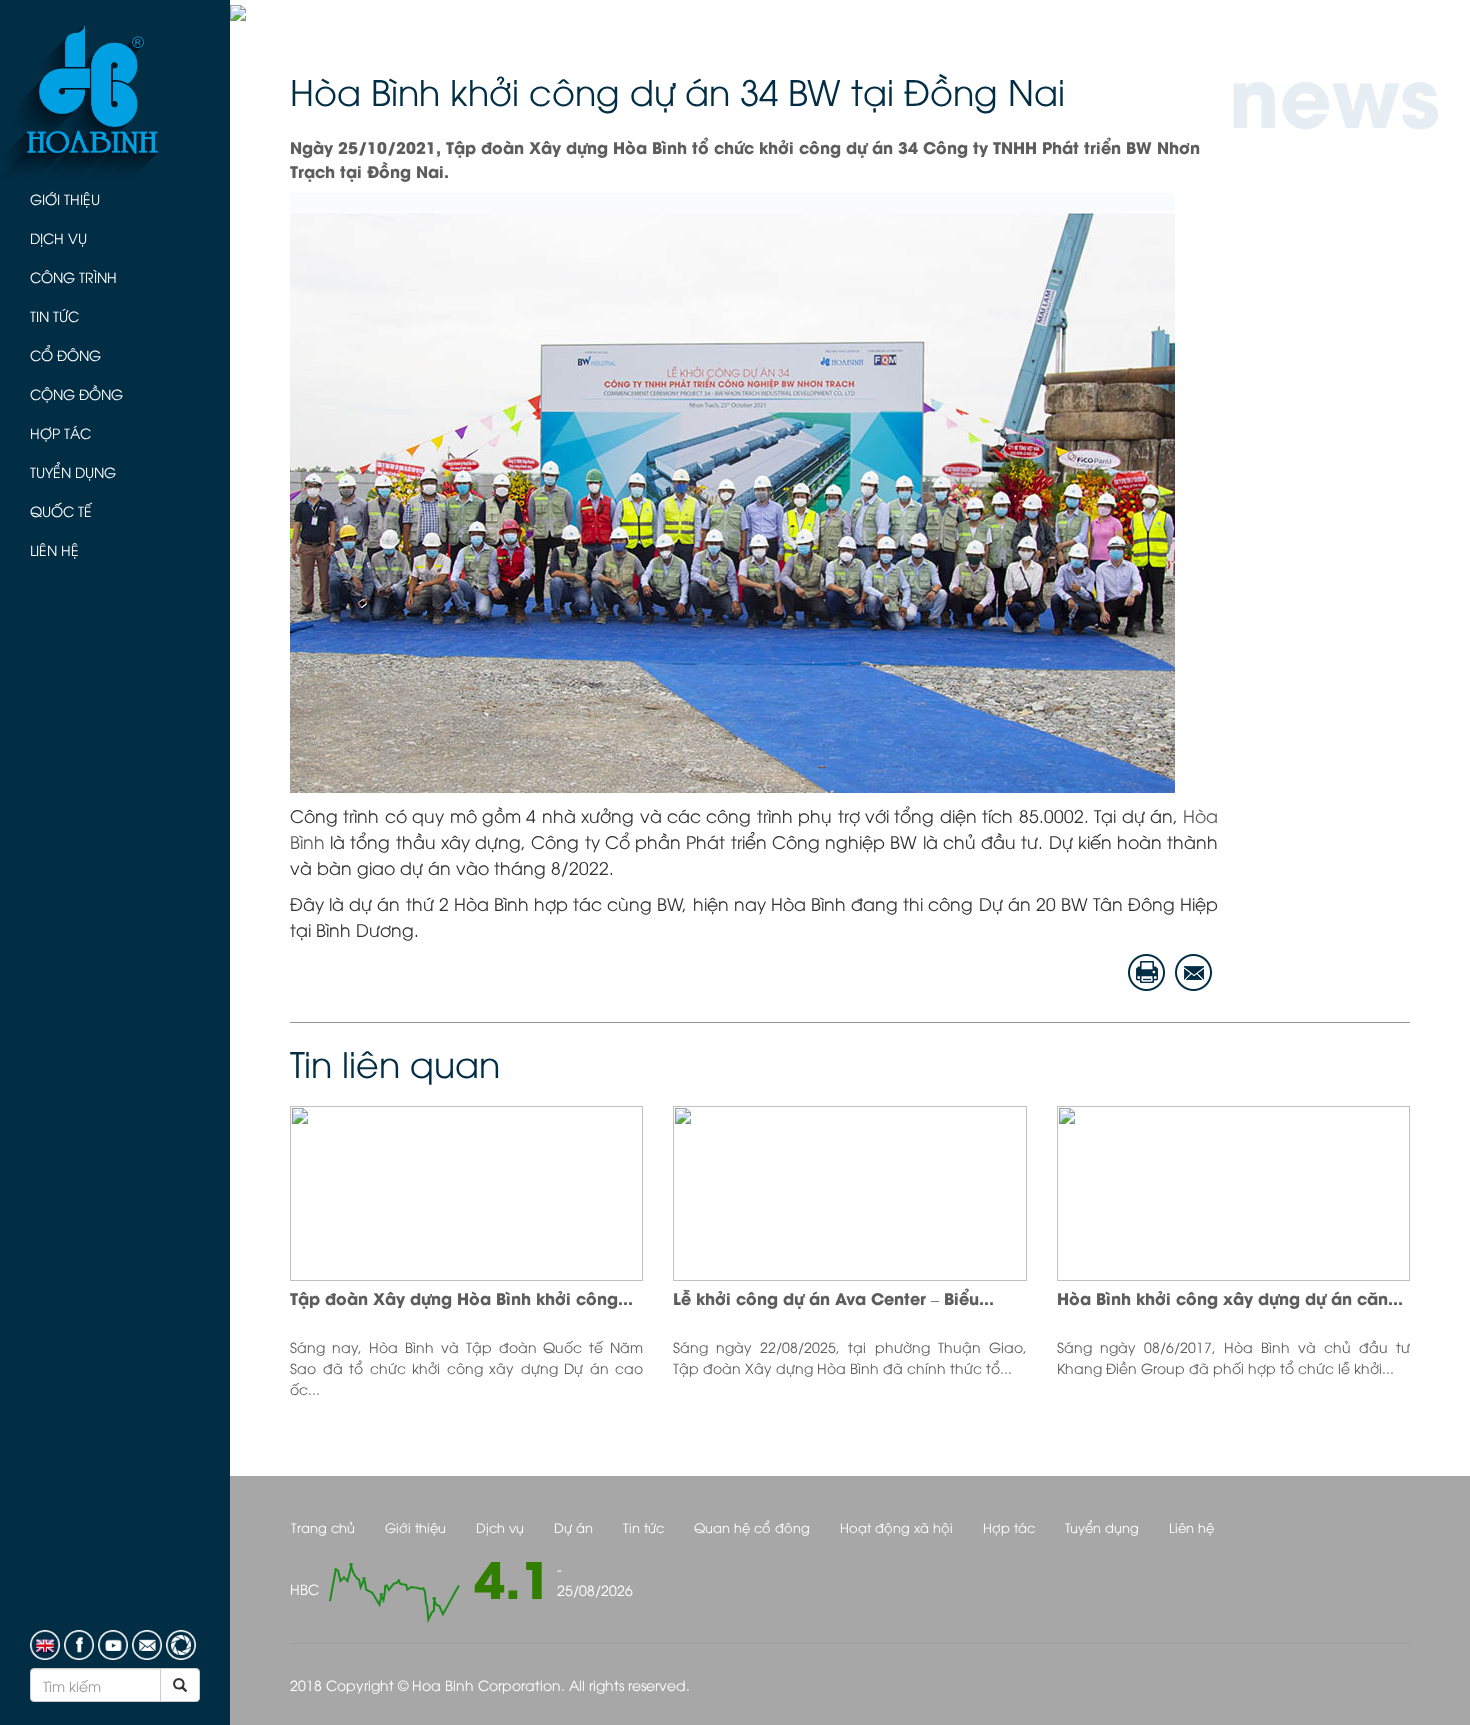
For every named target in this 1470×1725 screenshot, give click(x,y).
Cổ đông (65, 354)
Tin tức (54, 315)
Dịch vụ (58, 237)
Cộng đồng (76, 393)
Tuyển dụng (73, 471)
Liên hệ (54, 549)
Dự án (573, 1527)
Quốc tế (61, 510)
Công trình (73, 276)
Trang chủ (323, 1527)
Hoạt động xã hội (896, 1527)
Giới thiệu (65, 198)
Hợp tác (60, 432)
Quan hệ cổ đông (752, 1527)
